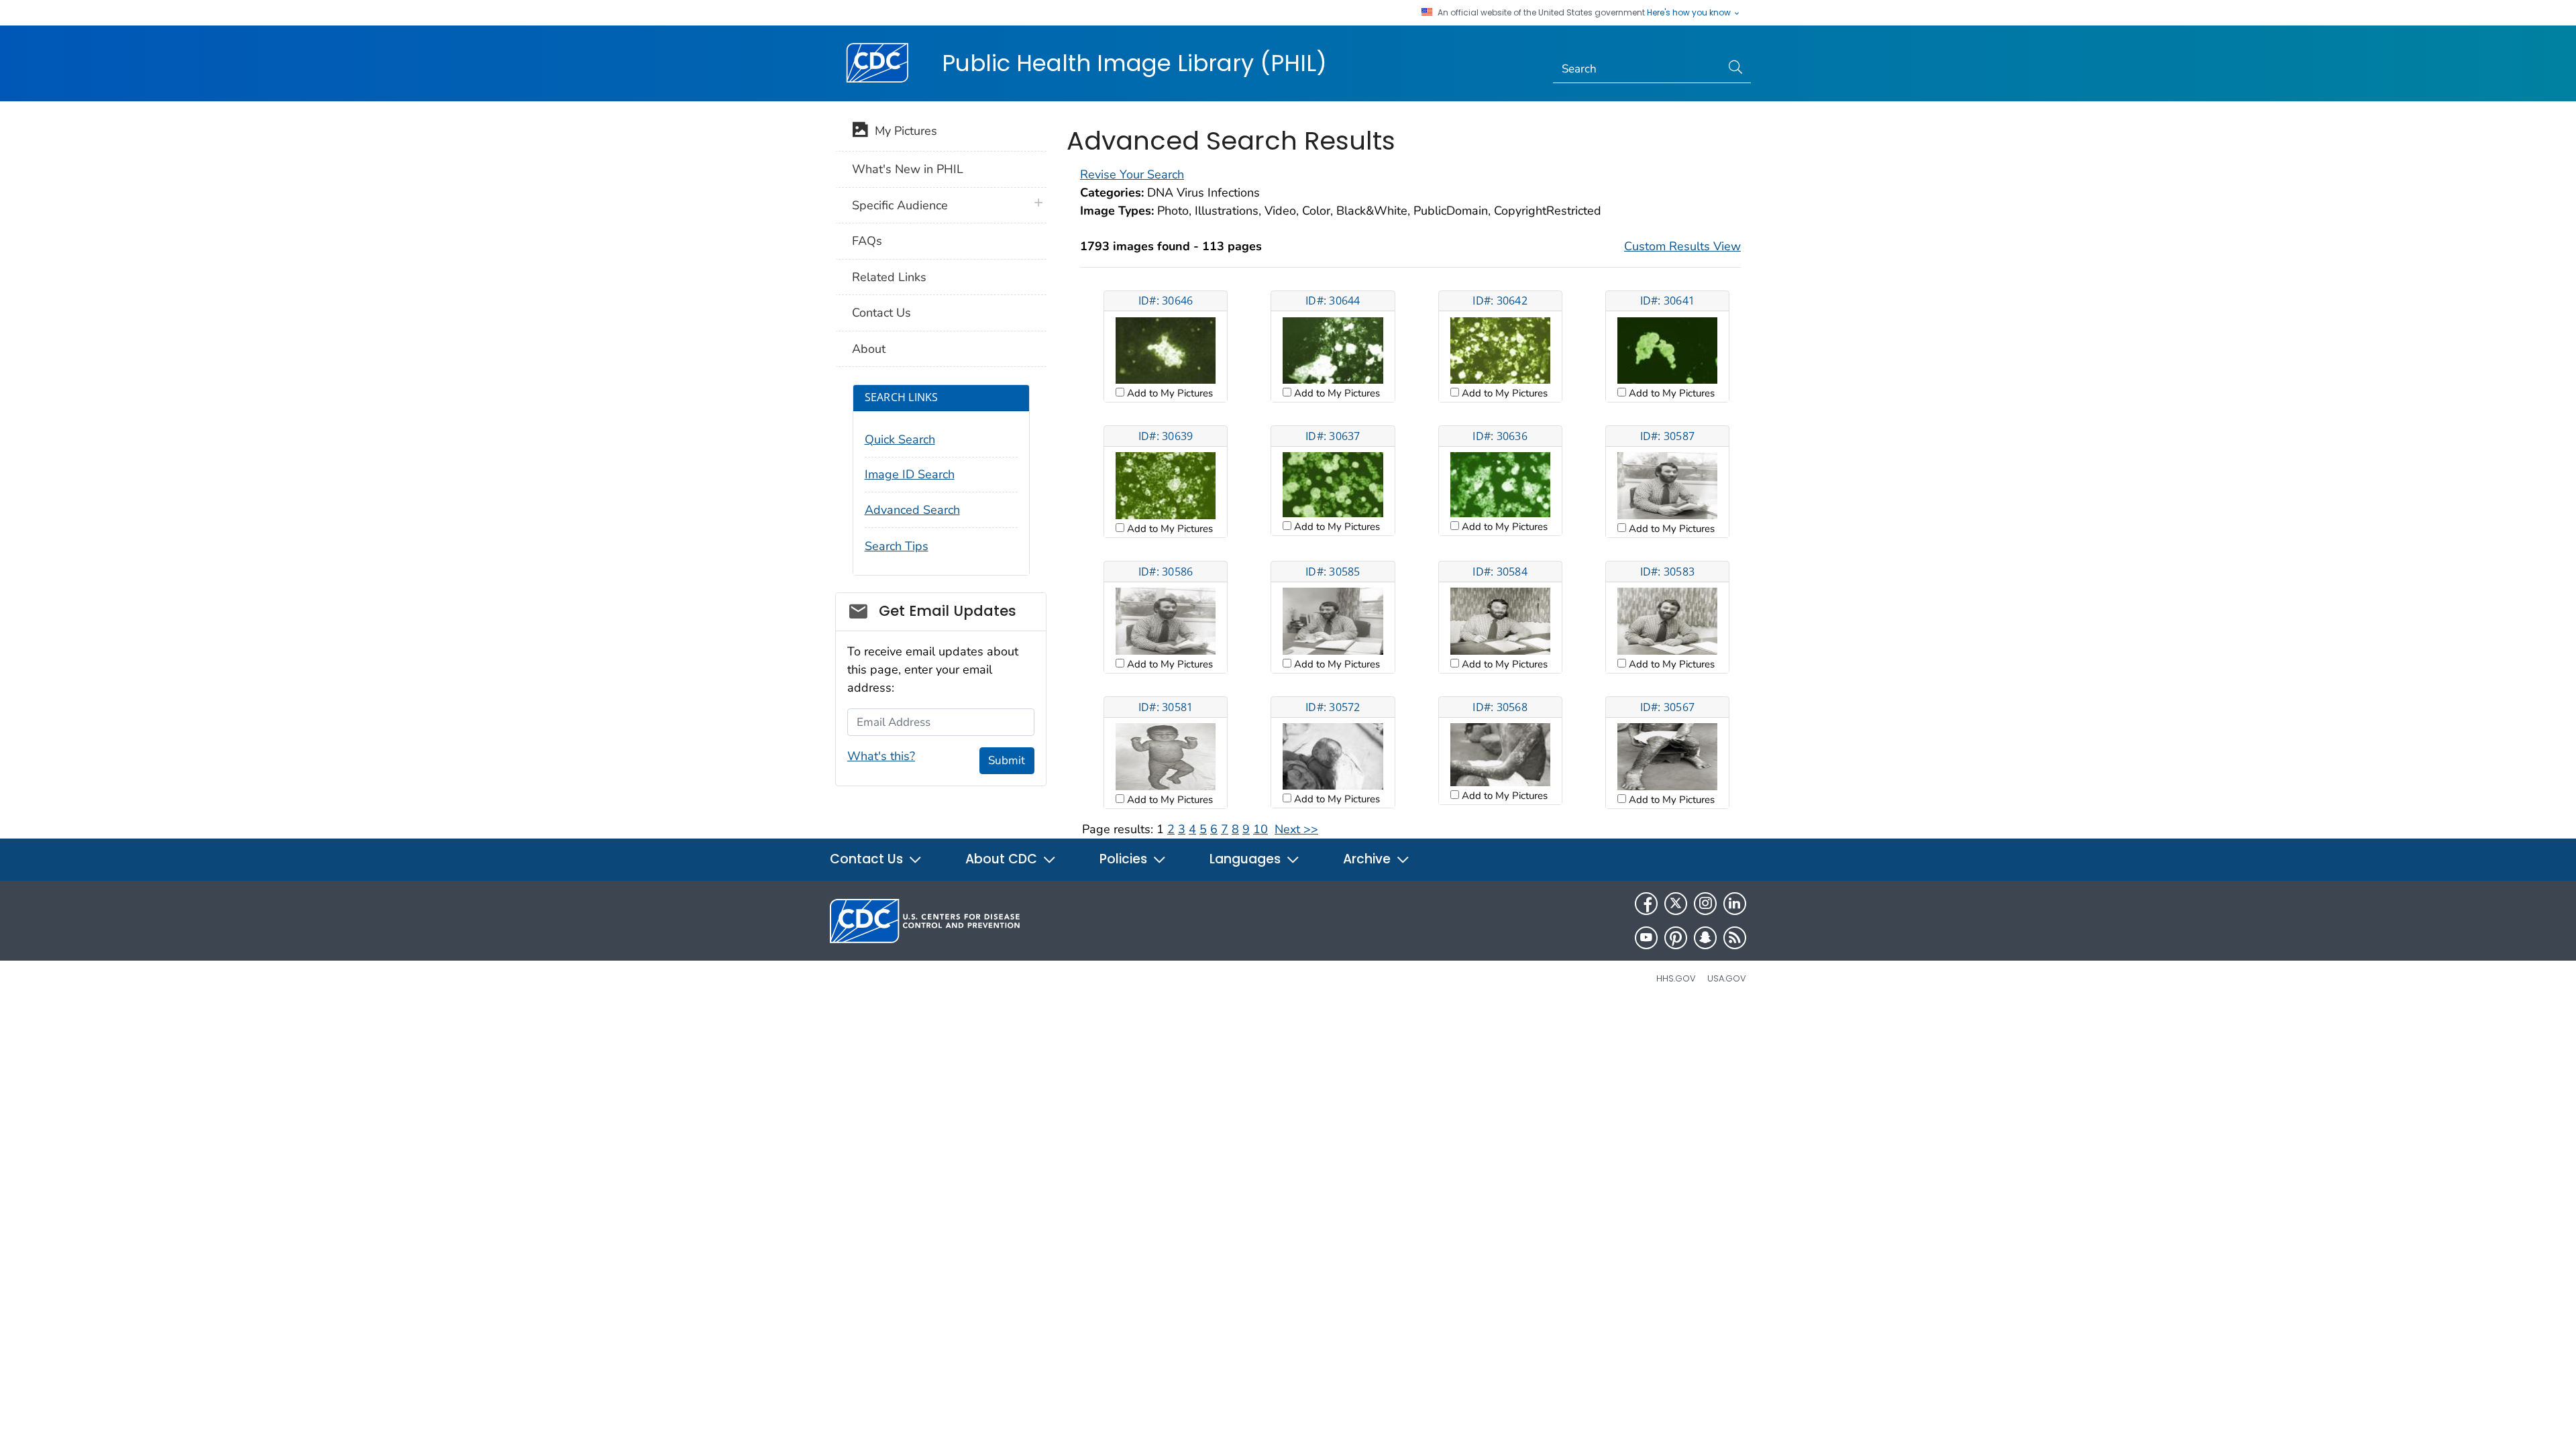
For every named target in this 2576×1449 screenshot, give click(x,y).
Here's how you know (1690, 13)
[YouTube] (1646, 938)
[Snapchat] (1705, 938)
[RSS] (1735, 938)
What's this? (881, 756)
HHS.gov (1676, 978)
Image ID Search (910, 474)
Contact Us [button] (868, 859)
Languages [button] (1247, 859)
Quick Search (900, 439)
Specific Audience (900, 205)
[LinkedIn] (1735, 904)
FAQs (867, 241)
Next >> (1296, 829)
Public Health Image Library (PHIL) (1134, 63)
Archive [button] (1368, 859)
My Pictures (903, 131)
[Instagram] (1705, 904)
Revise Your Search (1132, 174)
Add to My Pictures (1169, 393)
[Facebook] (1646, 904)
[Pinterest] (1676, 938)
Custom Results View (1682, 246)
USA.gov (1727, 978)
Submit (1007, 760)
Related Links (889, 277)
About (869, 349)
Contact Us (881, 313)
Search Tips (897, 546)
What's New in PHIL (908, 169)
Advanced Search (912, 510)
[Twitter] (1676, 904)
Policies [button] (1125, 859)
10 (1260, 829)
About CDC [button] (1003, 859)
